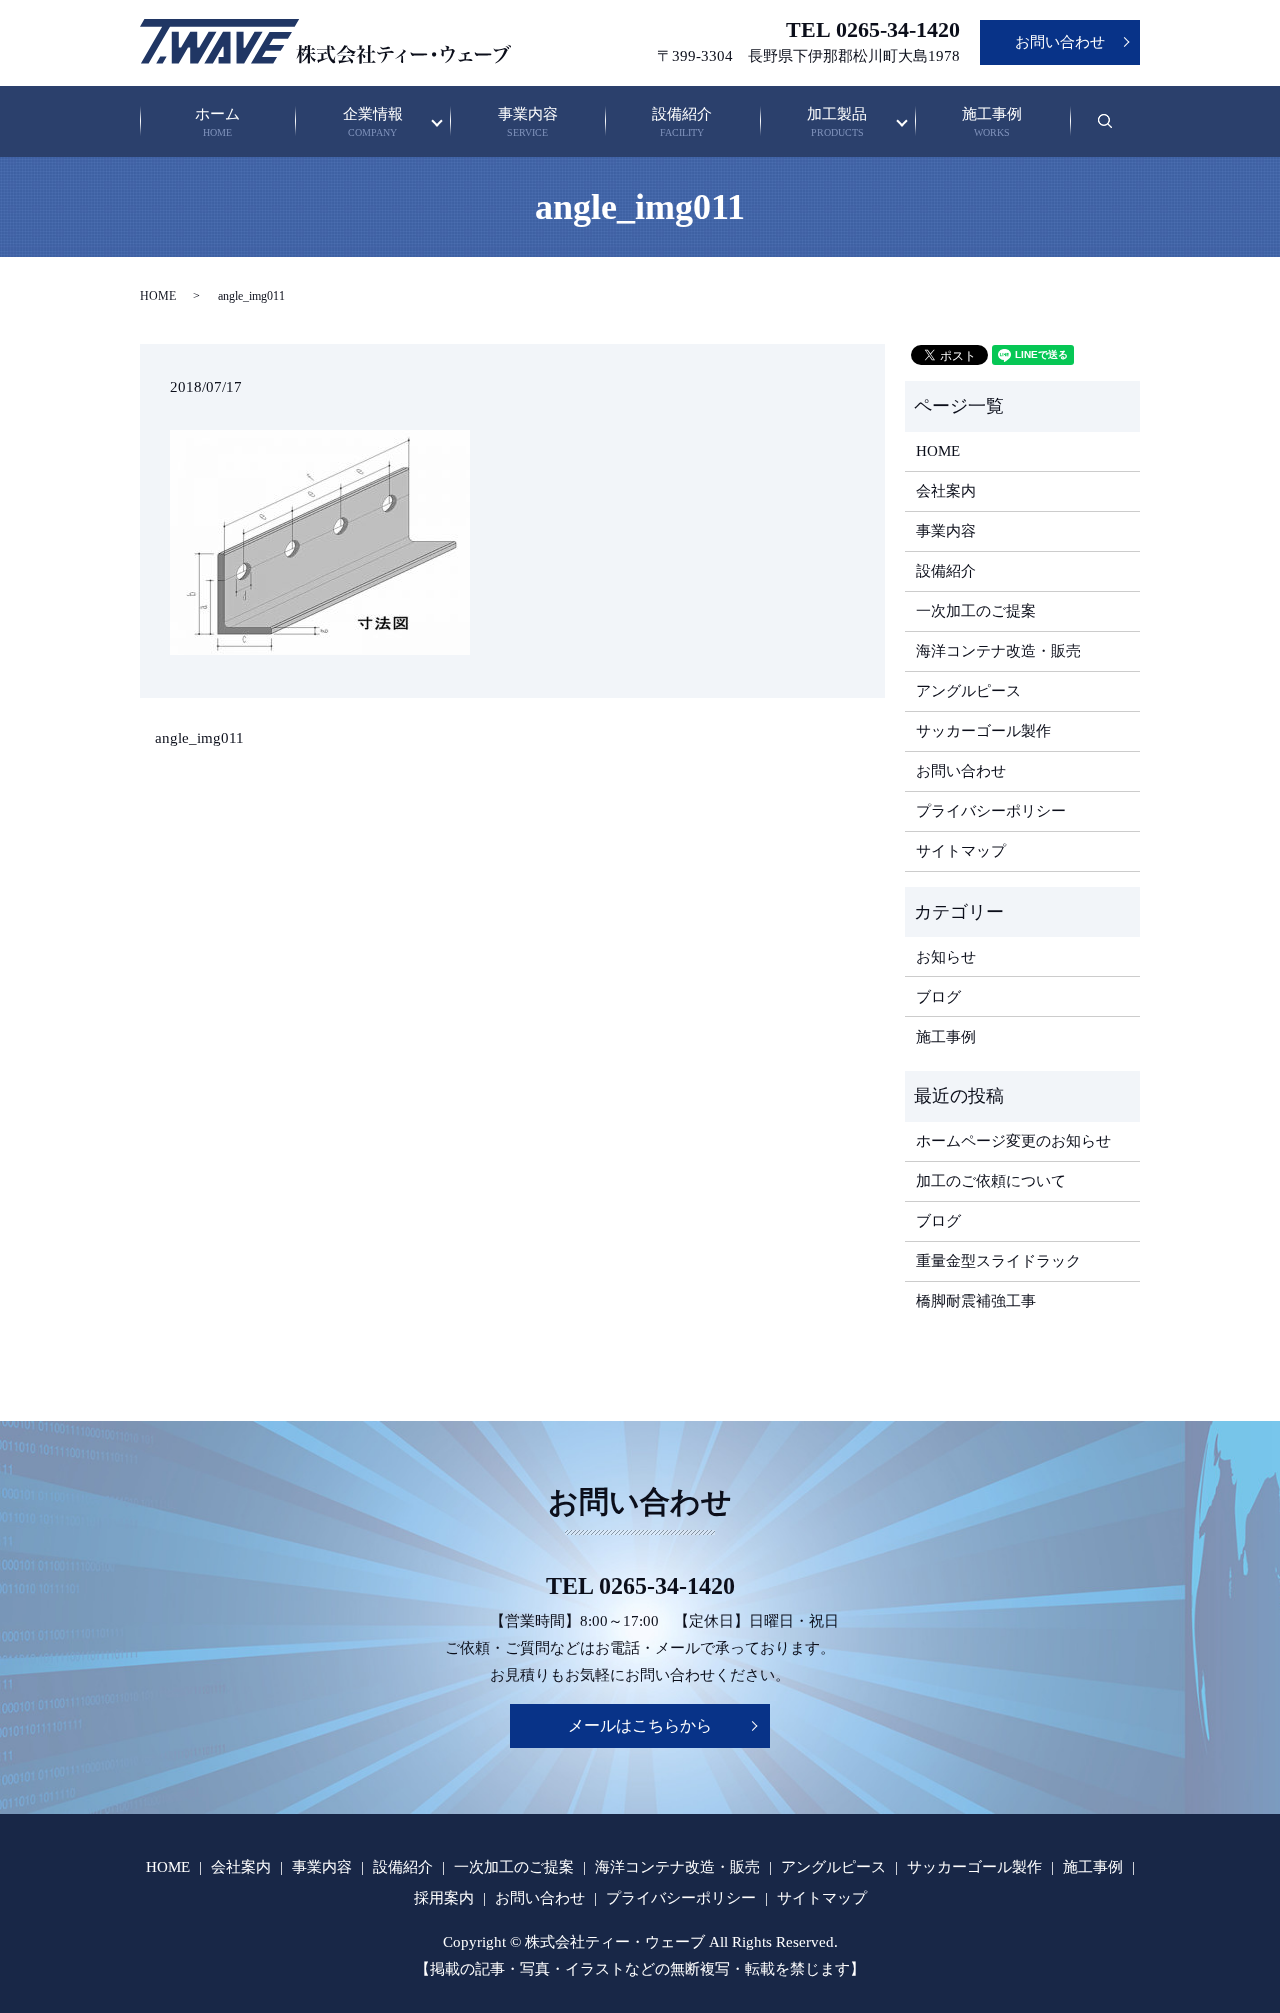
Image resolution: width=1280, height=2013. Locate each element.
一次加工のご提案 (976, 611)
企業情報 (373, 122)
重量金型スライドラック (998, 1261)
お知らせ (946, 957)
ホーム (217, 122)
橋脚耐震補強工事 (976, 1301)
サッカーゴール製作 (983, 731)
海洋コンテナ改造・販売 (998, 651)
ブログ (938, 997)
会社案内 (946, 491)
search (1117, 131)
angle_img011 (199, 738)
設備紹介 (682, 122)
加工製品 (837, 122)
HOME (158, 296)
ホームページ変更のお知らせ (1013, 1141)
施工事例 (992, 122)
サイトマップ (961, 851)
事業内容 (528, 122)
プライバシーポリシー (991, 811)
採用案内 (444, 1898)
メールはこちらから (640, 1725)
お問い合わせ (1060, 42)
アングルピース (968, 691)
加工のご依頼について (991, 1181)
